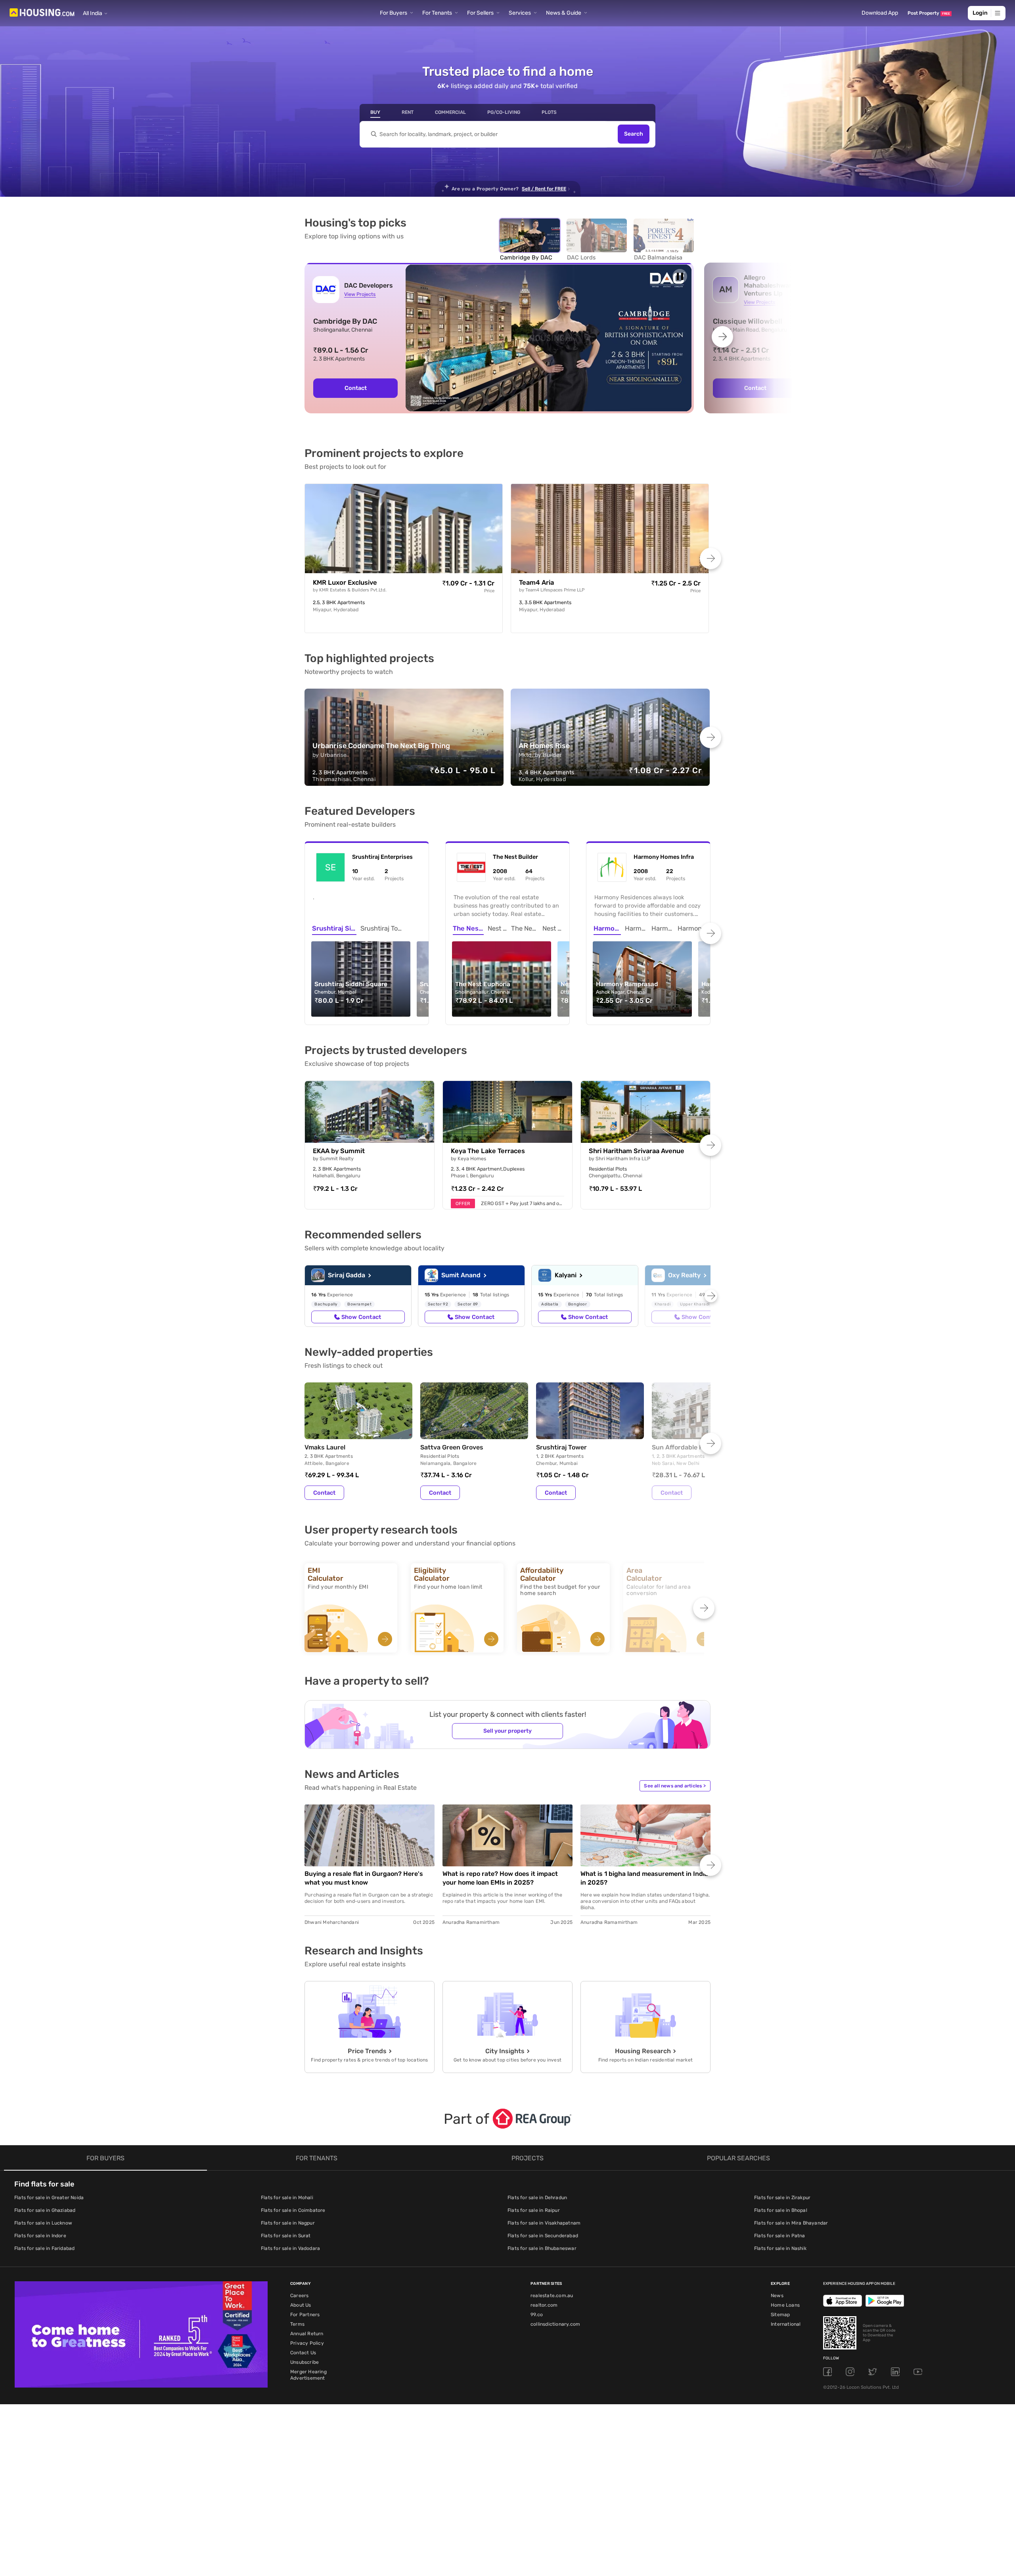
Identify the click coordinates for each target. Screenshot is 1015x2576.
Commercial (450, 112)
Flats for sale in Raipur (534, 2210)
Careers (299, 2296)
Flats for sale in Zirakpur (782, 2198)
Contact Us (303, 2353)
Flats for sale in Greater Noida (49, 2198)
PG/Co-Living (504, 112)
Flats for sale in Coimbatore (293, 2210)
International (786, 2324)
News (777, 2296)
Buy (375, 112)
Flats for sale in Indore (40, 2236)
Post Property (929, 13)
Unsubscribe (304, 2362)
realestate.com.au (552, 2296)
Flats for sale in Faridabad (44, 2248)
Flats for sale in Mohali (287, 2198)
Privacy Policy (307, 2343)
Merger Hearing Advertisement (308, 2375)
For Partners (305, 2315)
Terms (297, 2324)
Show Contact (361, 1317)
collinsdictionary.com (555, 2324)
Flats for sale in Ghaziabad (45, 2210)
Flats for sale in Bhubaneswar (542, 2248)
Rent (408, 112)
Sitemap (780, 2315)
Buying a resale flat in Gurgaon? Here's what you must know (364, 1878)
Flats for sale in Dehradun (537, 2198)
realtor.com (544, 2305)
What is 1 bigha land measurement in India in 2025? (644, 1878)
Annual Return (307, 2334)
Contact (356, 388)
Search (634, 134)
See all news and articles (675, 1786)
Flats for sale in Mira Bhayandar (791, 2223)
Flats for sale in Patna (780, 2236)
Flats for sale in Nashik (780, 2248)
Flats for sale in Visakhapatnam (544, 2223)
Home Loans (785, 2305)
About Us (301, 2305)
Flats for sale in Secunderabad (543, 2236)
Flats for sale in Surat (286, 2236)
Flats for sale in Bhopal (781, 2210)
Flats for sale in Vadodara (290, 2248)
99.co (537, 2315)
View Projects (360, 294)
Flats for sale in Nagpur (288, 2223)
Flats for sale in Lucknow (43, 2223)
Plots (549, 112)
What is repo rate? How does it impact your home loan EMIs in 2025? (500, 1878)
